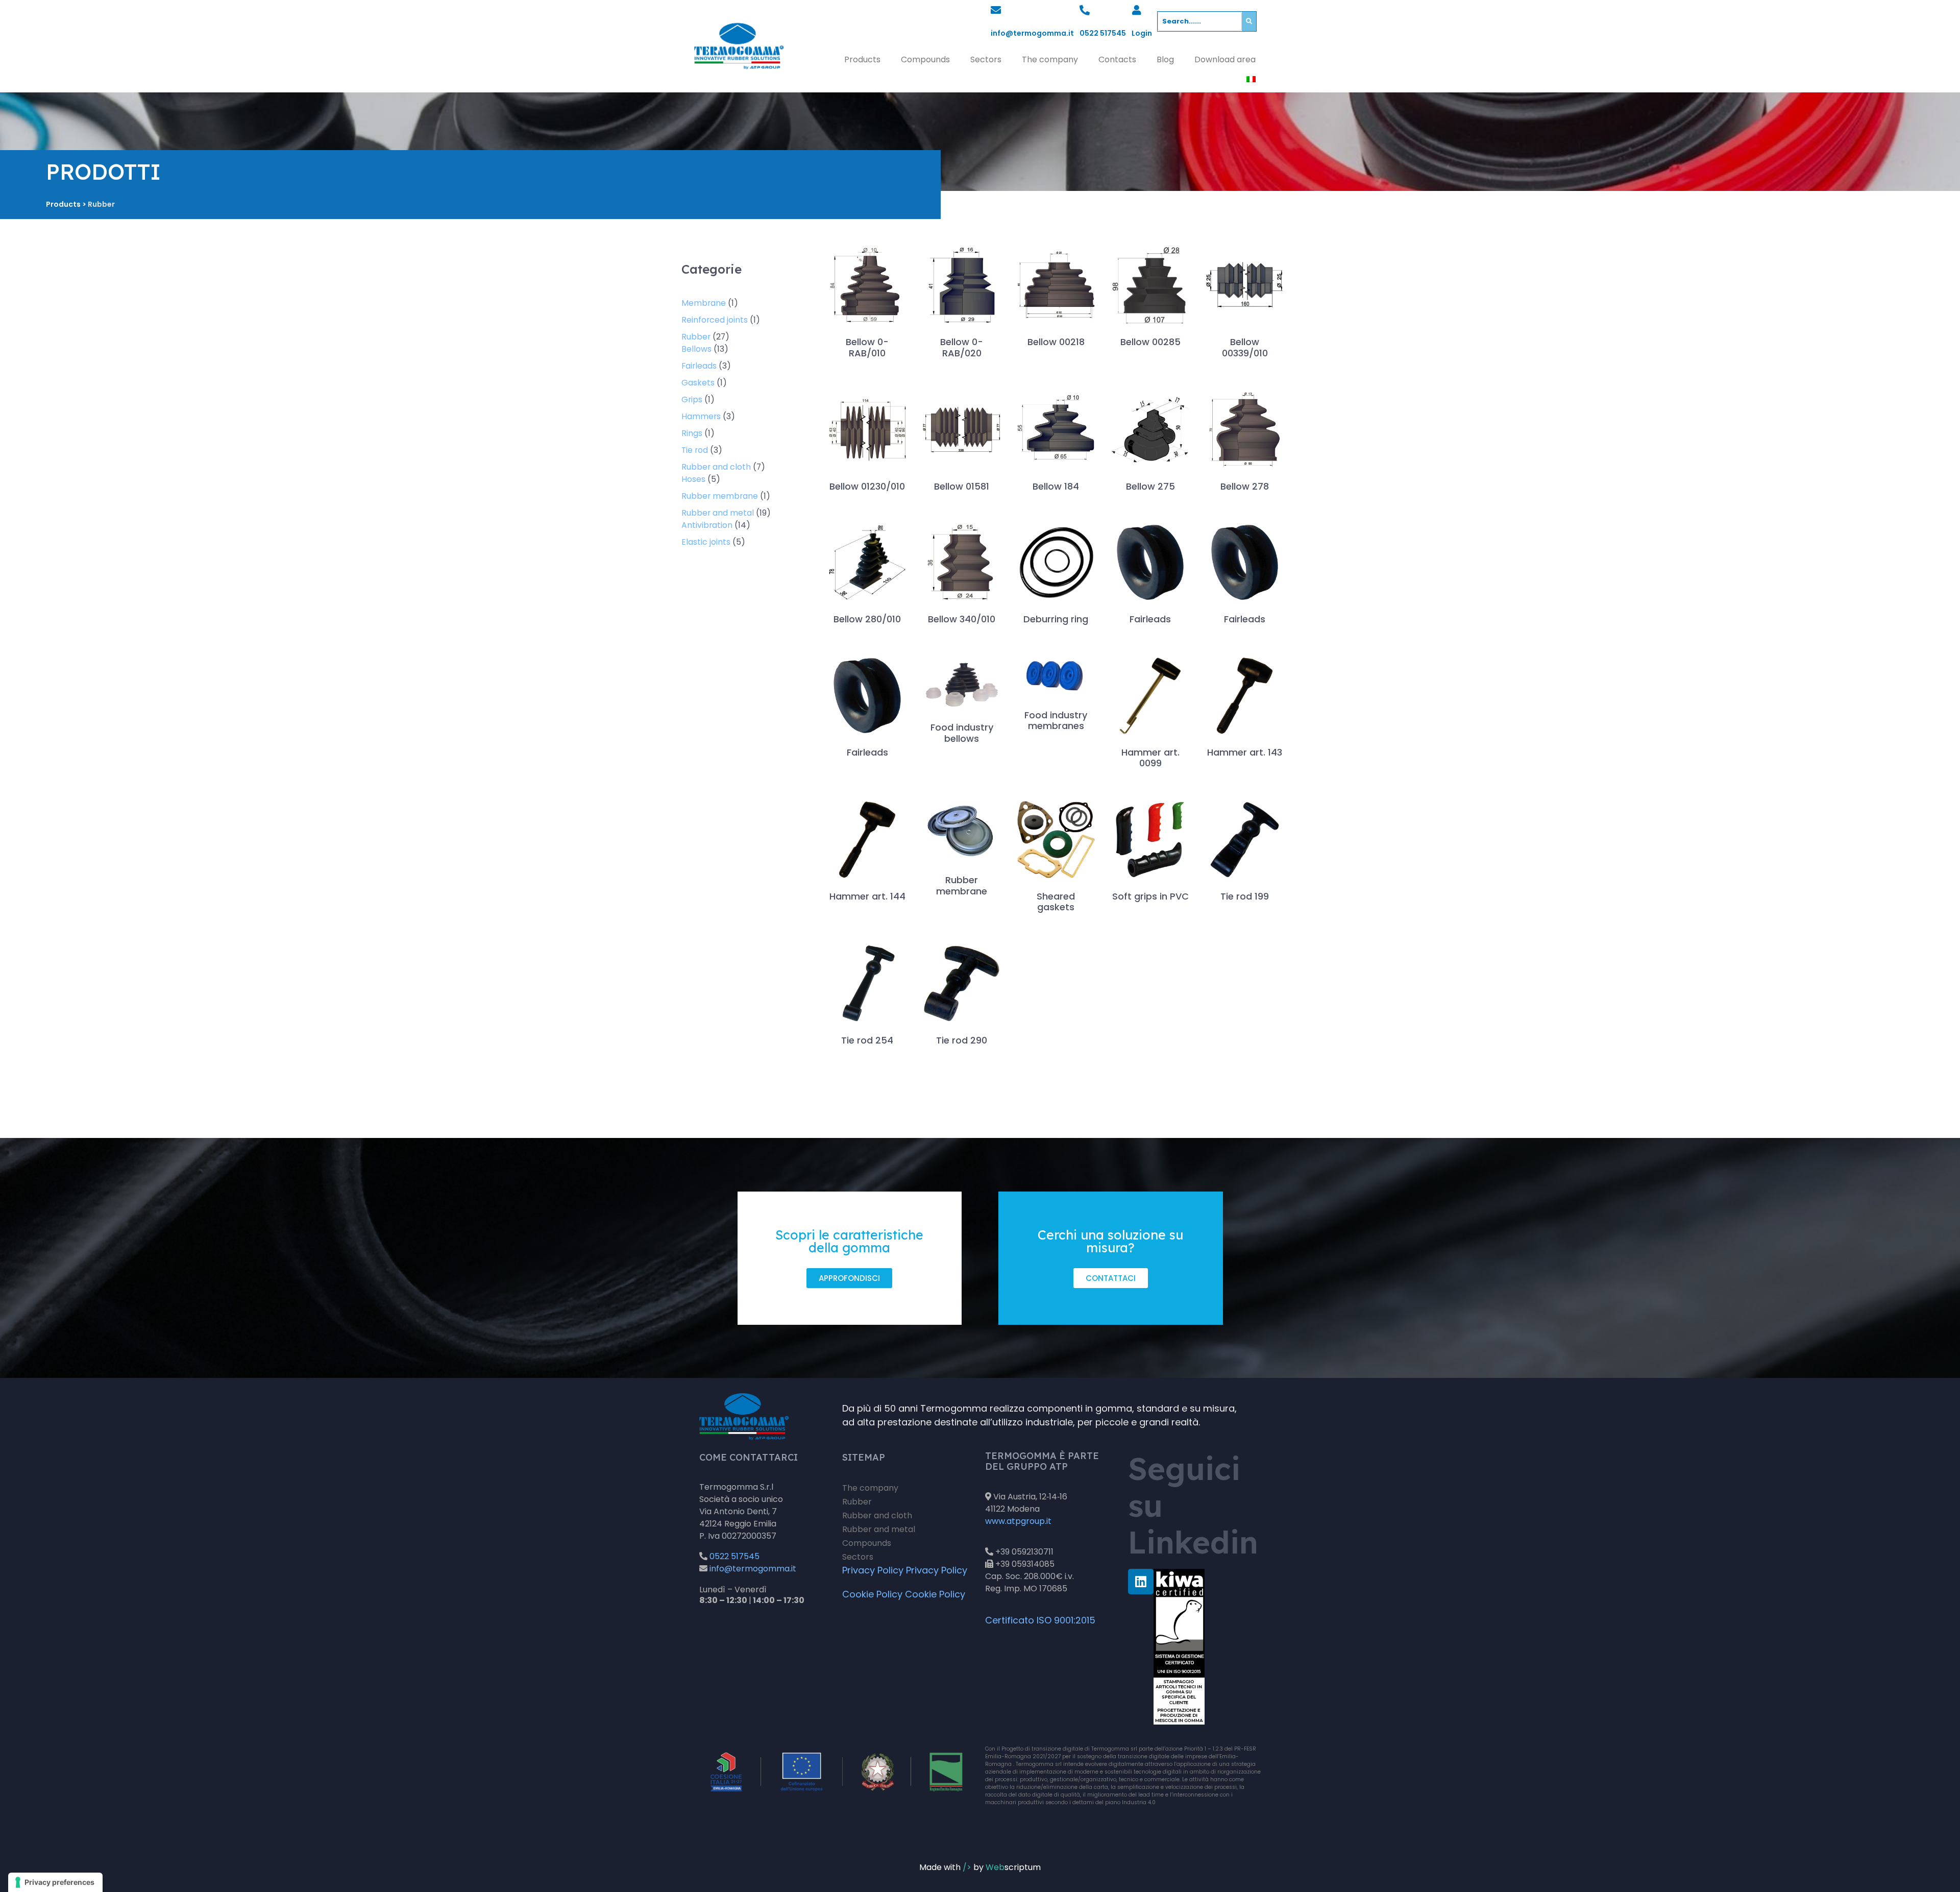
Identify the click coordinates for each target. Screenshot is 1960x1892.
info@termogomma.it (1032, 33)
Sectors (986, 59)
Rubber (857, 1502)
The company (1050, 59)
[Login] (1137, 10)
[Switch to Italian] (1251, 79)
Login (1142, 33)
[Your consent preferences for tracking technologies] (55, 1882)
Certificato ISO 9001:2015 (1040, 1620)
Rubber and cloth (877, 1515)
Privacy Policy (873, 1570)
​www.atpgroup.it (1018, 1521)
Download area (1225, 59)
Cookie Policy (872, 1594)
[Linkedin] (1141, 1582)
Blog (1165, 59)
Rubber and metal (879, 1529)
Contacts (1117, 59)
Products (862, 59)
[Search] (1249, 21)
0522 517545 (1103, 33)
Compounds (925, 59)
